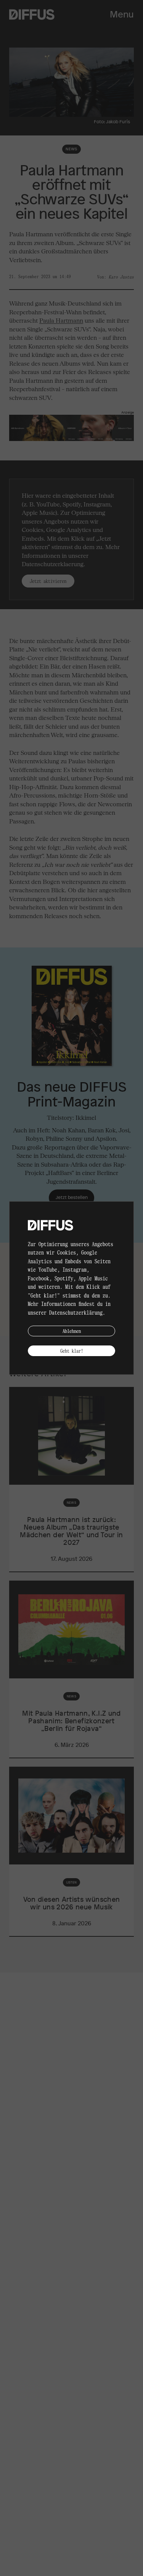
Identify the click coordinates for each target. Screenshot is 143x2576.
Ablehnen (72, 1331)
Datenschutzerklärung (76, 1312)
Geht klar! (72, 1351)
